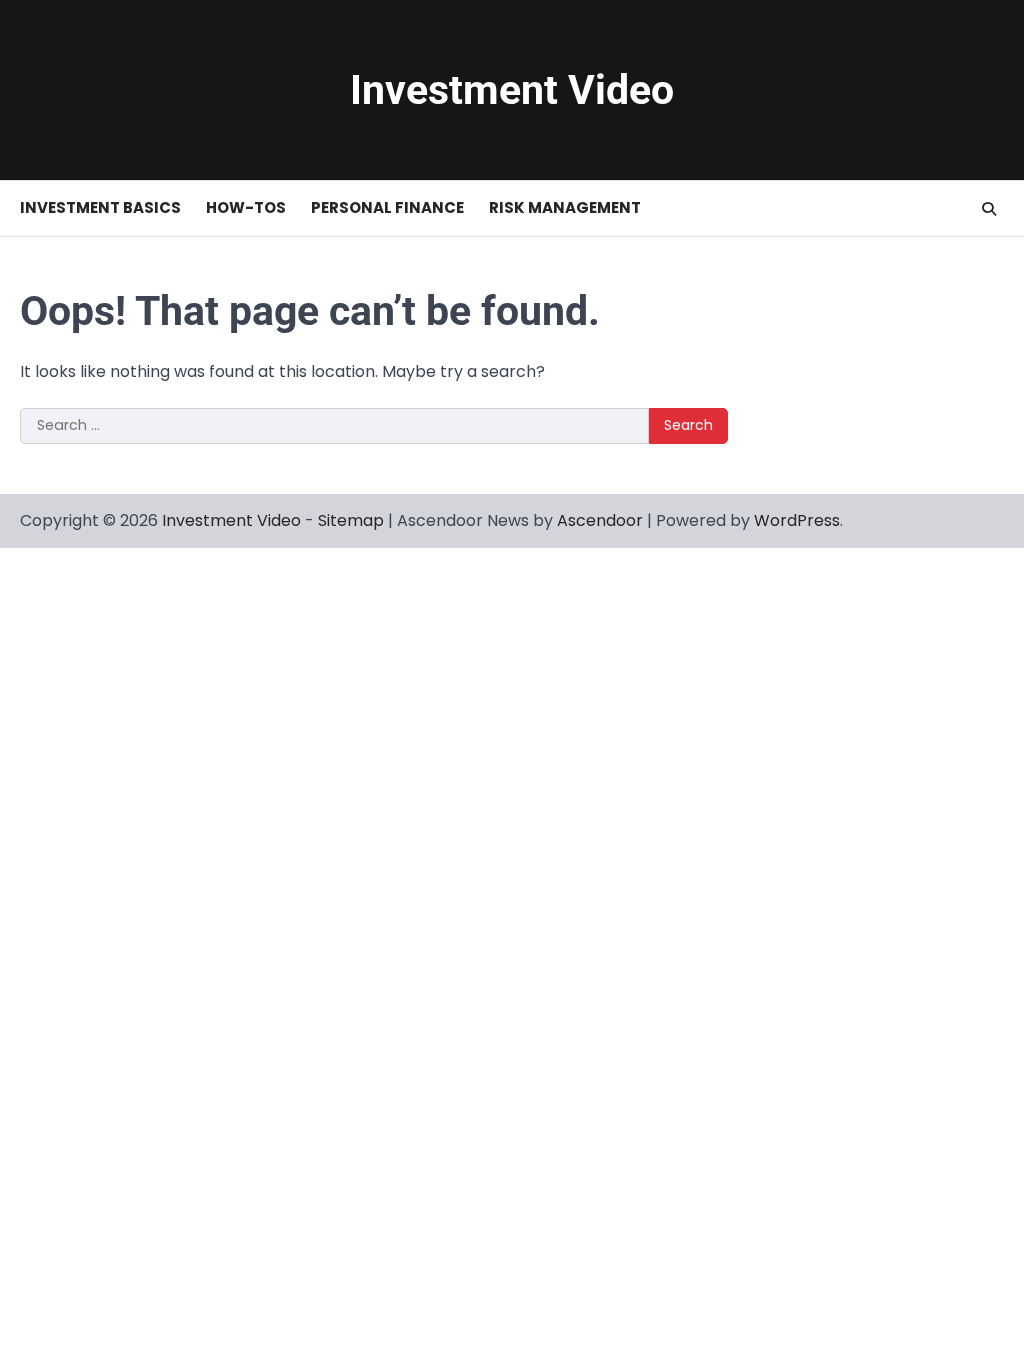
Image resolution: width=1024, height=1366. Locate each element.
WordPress (797, 520)
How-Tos (246, 207)
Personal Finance (387, 207)
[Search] (989, 209)
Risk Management (565, 207)
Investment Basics (100, 207)
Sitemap (351, 520)
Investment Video (512, 90)
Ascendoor (600, 520)
